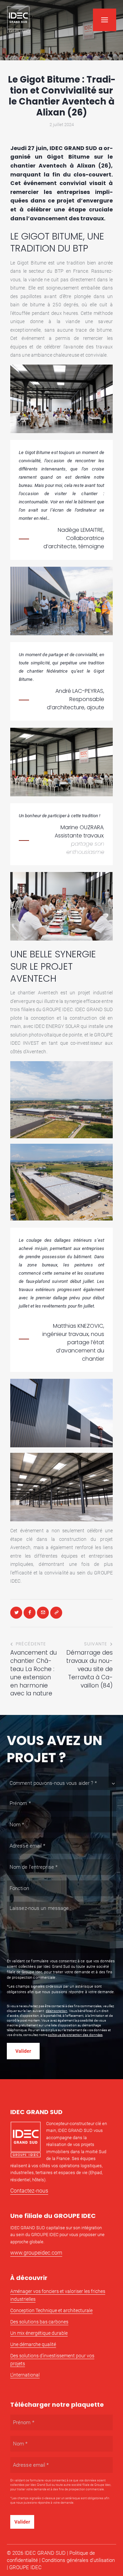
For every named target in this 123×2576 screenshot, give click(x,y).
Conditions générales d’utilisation (78, 2560)
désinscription (57, 2011)
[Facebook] (30, 1613)
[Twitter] (16, 1613)
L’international (25, 2375)
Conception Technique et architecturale (51, 2310)
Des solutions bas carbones (39, 2322)
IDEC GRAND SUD (45, 2553)
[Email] (43, 1613)
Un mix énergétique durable (39, 2333)
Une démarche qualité (33, 2344)
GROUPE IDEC (25, 2567)
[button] (105, 20)
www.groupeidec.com (36, 2253)
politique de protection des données (75, 2035)
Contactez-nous (29, 2191)
